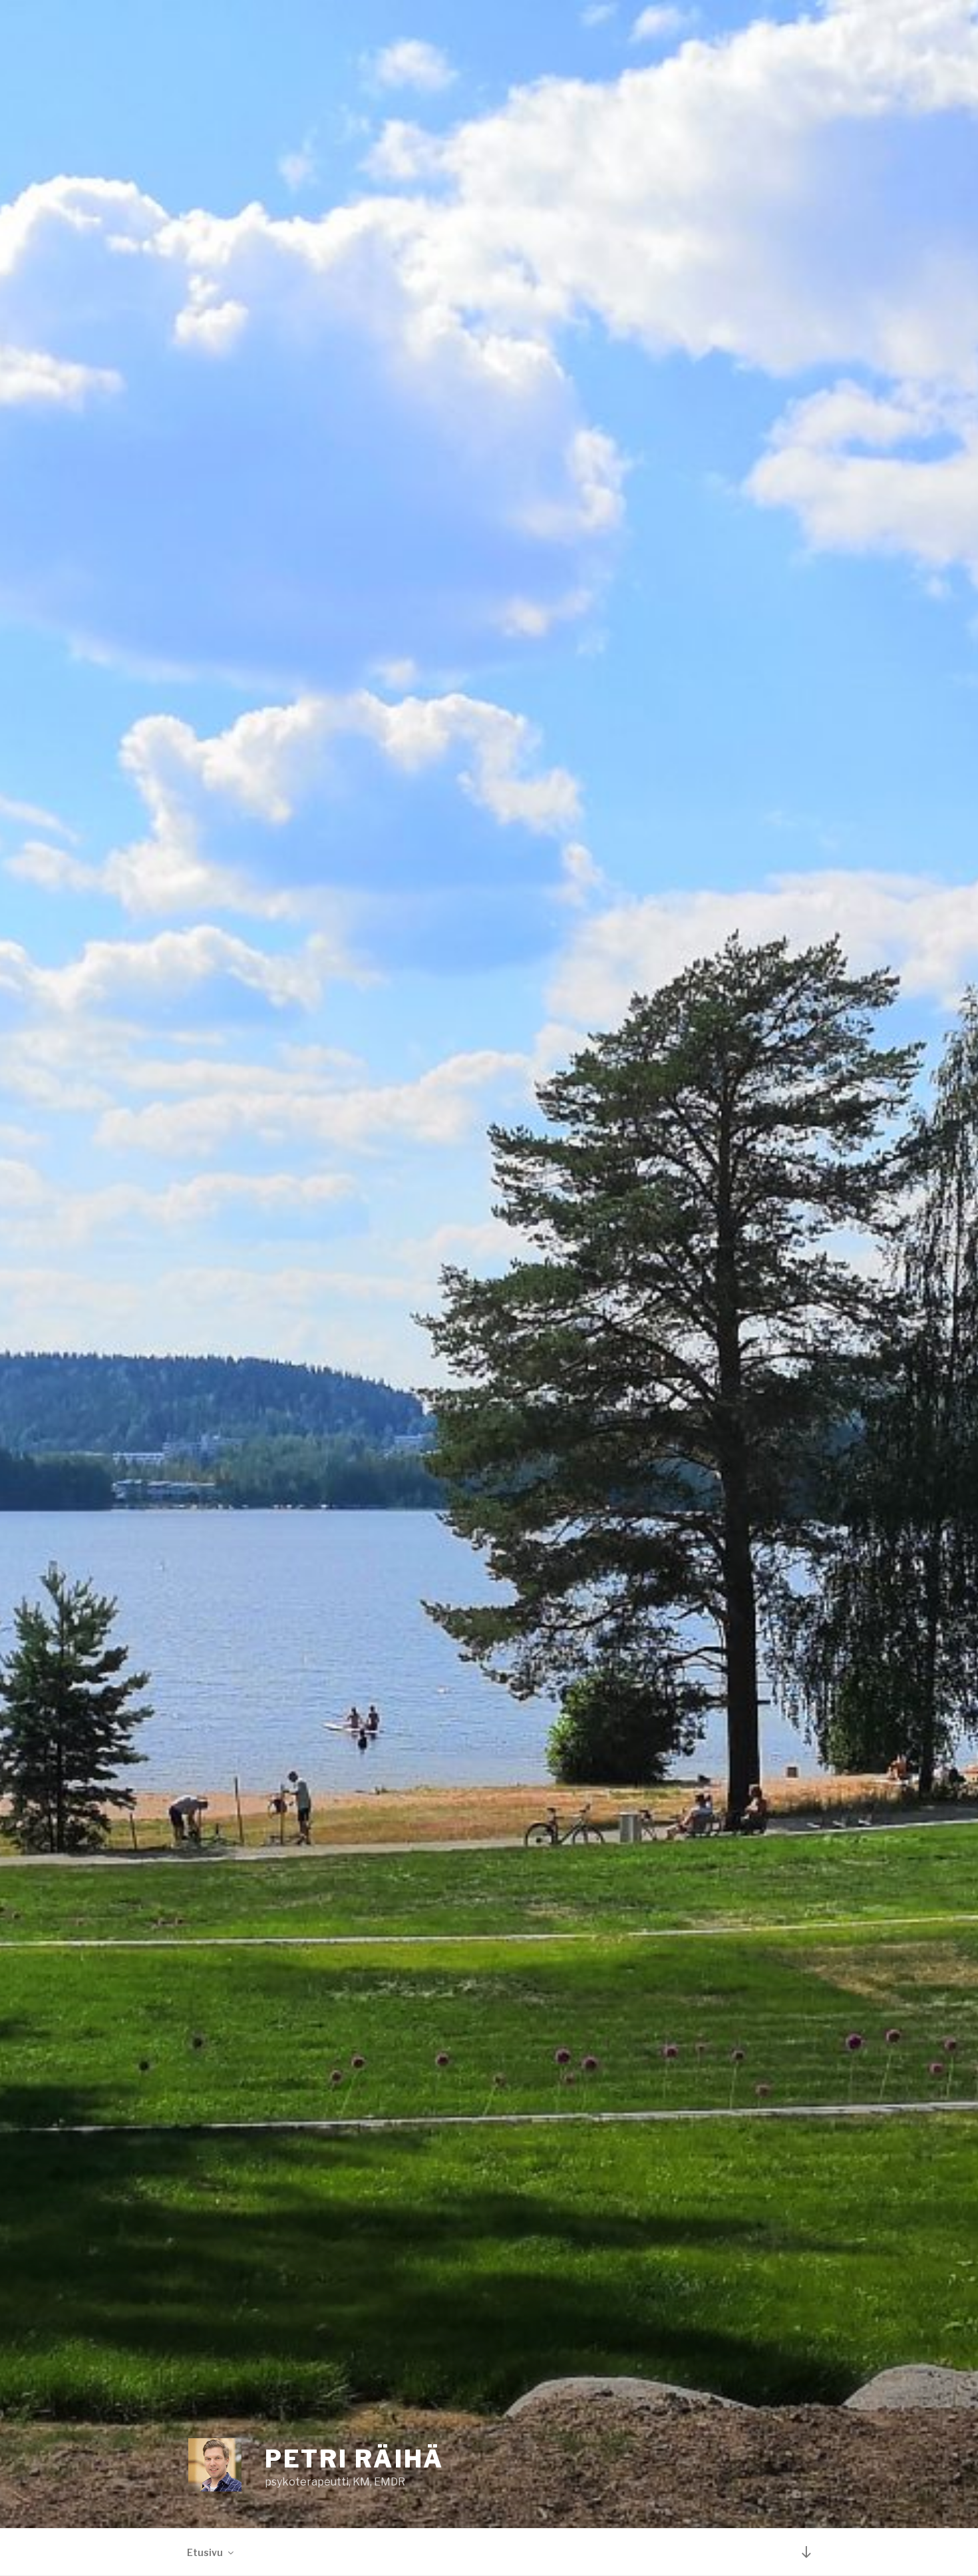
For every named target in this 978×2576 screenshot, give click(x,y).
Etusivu (205, 2552)
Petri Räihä (355, 2459)
